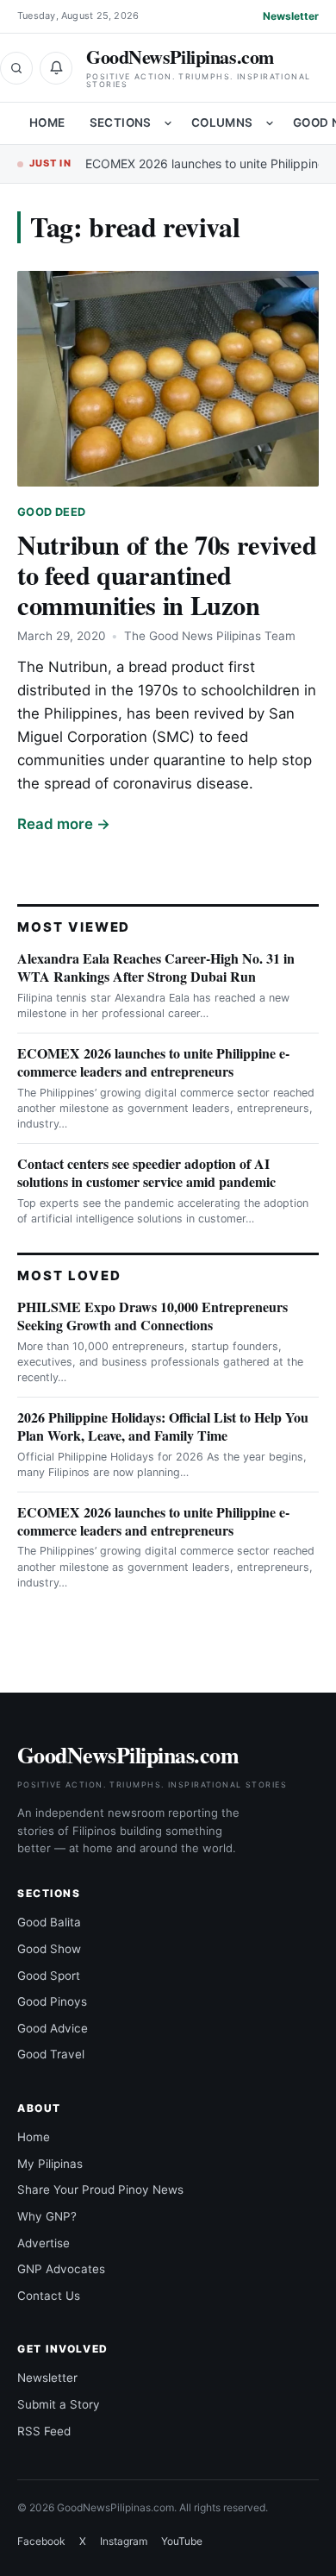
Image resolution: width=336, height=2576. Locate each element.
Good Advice (53, 2028)
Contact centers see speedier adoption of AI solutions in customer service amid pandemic (146, 1172)
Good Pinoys (52, 2001)
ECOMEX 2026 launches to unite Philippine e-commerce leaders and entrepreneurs (153, 1062)
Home (47, 123)
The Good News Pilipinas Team (210, 636)
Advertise (44, 2243)
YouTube (182, 2541)
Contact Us (49, 2296)
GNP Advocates (61, 2269)
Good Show (49, 1949)
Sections (121, 123)
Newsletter (291, 16)
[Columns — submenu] (270, 123)
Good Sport (49, 1976)
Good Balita (49, 1922)
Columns (222, 123)
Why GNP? (47, 2216)
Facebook (41, 2541)
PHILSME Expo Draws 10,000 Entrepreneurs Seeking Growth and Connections (152, 1316)
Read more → (64, 824)
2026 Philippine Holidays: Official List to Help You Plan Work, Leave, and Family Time (163, 1426)
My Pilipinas (50, 2164)
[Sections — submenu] (168, 123)
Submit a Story (59, 2404)
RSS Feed (44, 2431)
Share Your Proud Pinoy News (100, 2190)
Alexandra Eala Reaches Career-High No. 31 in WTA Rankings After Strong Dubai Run (156, 967)
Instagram (124, 2541)
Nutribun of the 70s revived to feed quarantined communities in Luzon (167, 575)
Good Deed (51, 512)
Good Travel (51, 2054)
